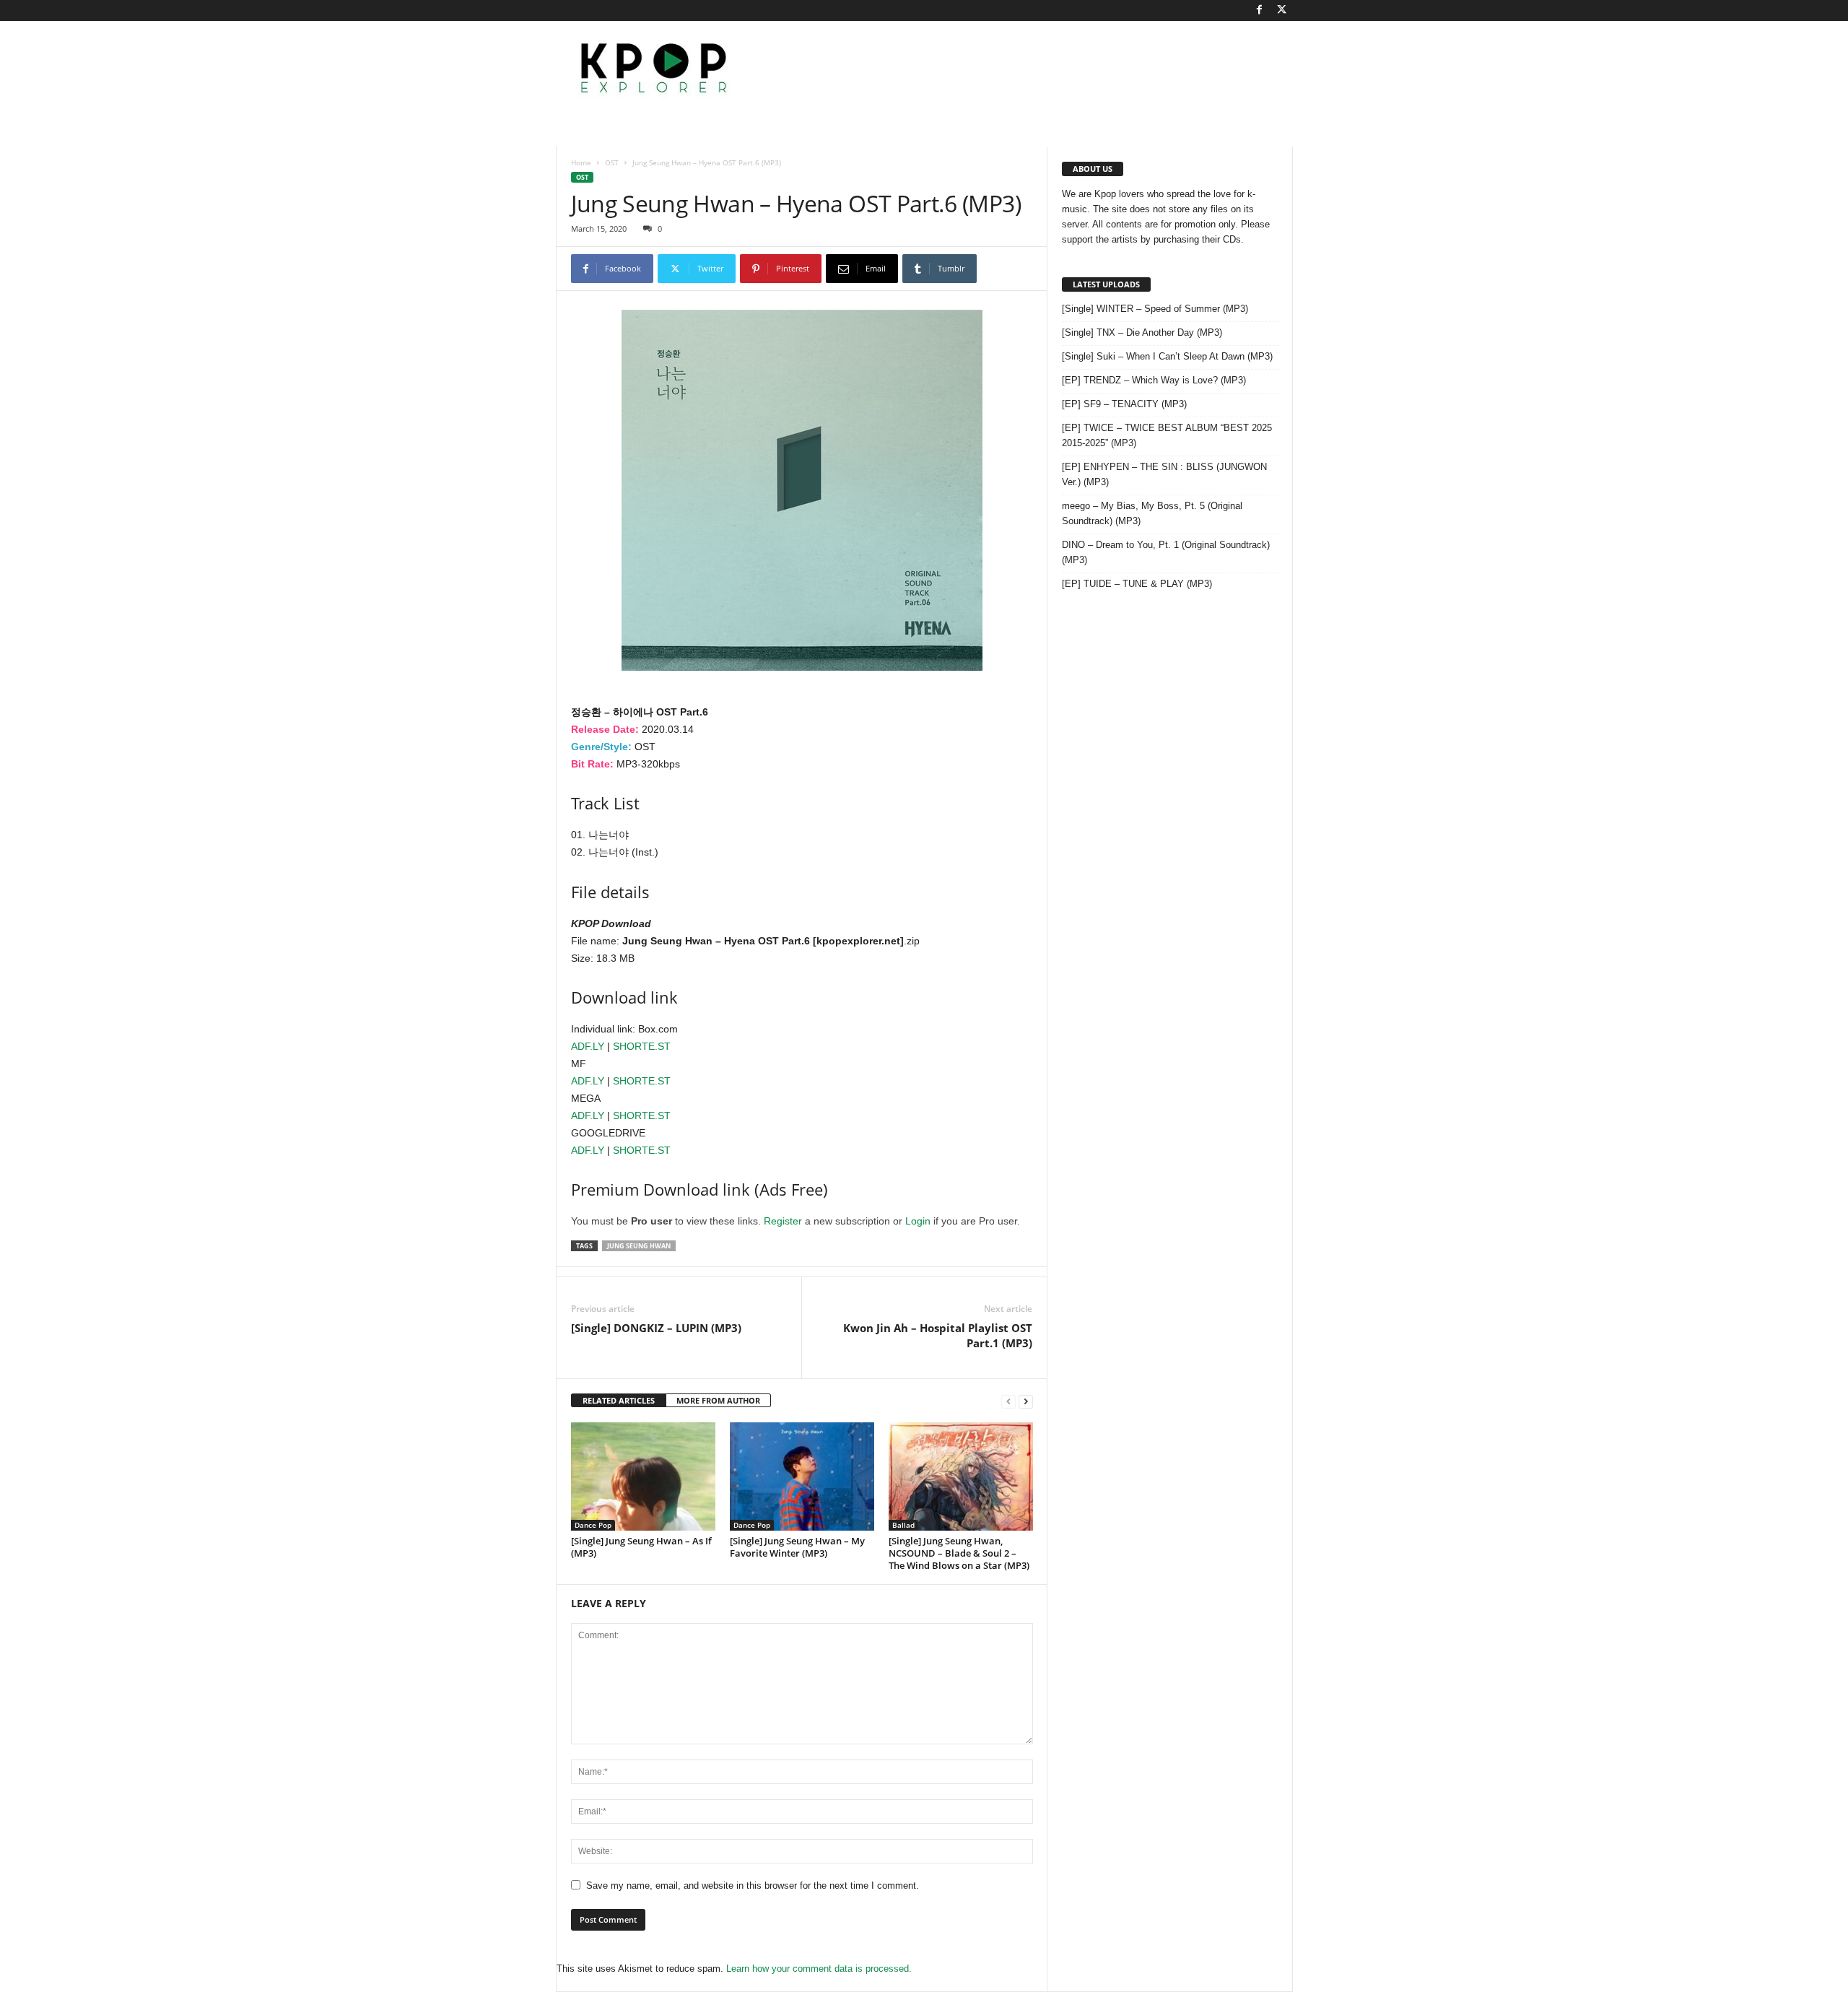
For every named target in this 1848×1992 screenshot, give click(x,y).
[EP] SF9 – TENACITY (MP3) (1124, 404)
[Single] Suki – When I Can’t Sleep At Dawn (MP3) (1167, 356)
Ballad (903, 1525)
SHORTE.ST (642, 1046)
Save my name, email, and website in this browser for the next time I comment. (753, 1886)
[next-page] (1026, 1401)
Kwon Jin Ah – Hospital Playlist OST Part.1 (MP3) (938, 1335)
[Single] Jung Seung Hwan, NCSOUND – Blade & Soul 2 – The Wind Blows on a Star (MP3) (959, 1553)
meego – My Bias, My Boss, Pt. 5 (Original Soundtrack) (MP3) (1152, 513)
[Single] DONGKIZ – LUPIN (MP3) (656, 1328)
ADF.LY (588, 1046)
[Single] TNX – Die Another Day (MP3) (1142, 332)
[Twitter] (1282, 10)
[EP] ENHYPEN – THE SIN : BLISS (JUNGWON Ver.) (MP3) (1164, 474)
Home (581, 162)
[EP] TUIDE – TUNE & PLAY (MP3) (1137, 584)
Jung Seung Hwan (639, 1246)
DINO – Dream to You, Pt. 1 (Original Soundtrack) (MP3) (1166, 552)
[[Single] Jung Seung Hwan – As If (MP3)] (643, 1476)
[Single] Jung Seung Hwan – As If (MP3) (641, 1547)
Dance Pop (593, 1525)
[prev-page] (1008, 1401)
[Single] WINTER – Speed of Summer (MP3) (1155, 309)
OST (612, 162)
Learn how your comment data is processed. (819, 1969)
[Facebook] (1260, 10)
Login (918, 1221)
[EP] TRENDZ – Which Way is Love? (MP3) (1154, 380)
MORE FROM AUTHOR (718, 1400)
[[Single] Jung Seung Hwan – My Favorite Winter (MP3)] (802, 1476)
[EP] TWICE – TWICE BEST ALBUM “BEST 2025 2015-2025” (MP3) (1167, 435)
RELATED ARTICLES (619, 1400)
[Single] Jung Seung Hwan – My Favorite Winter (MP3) (797, 1547)
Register (783, 1221)
